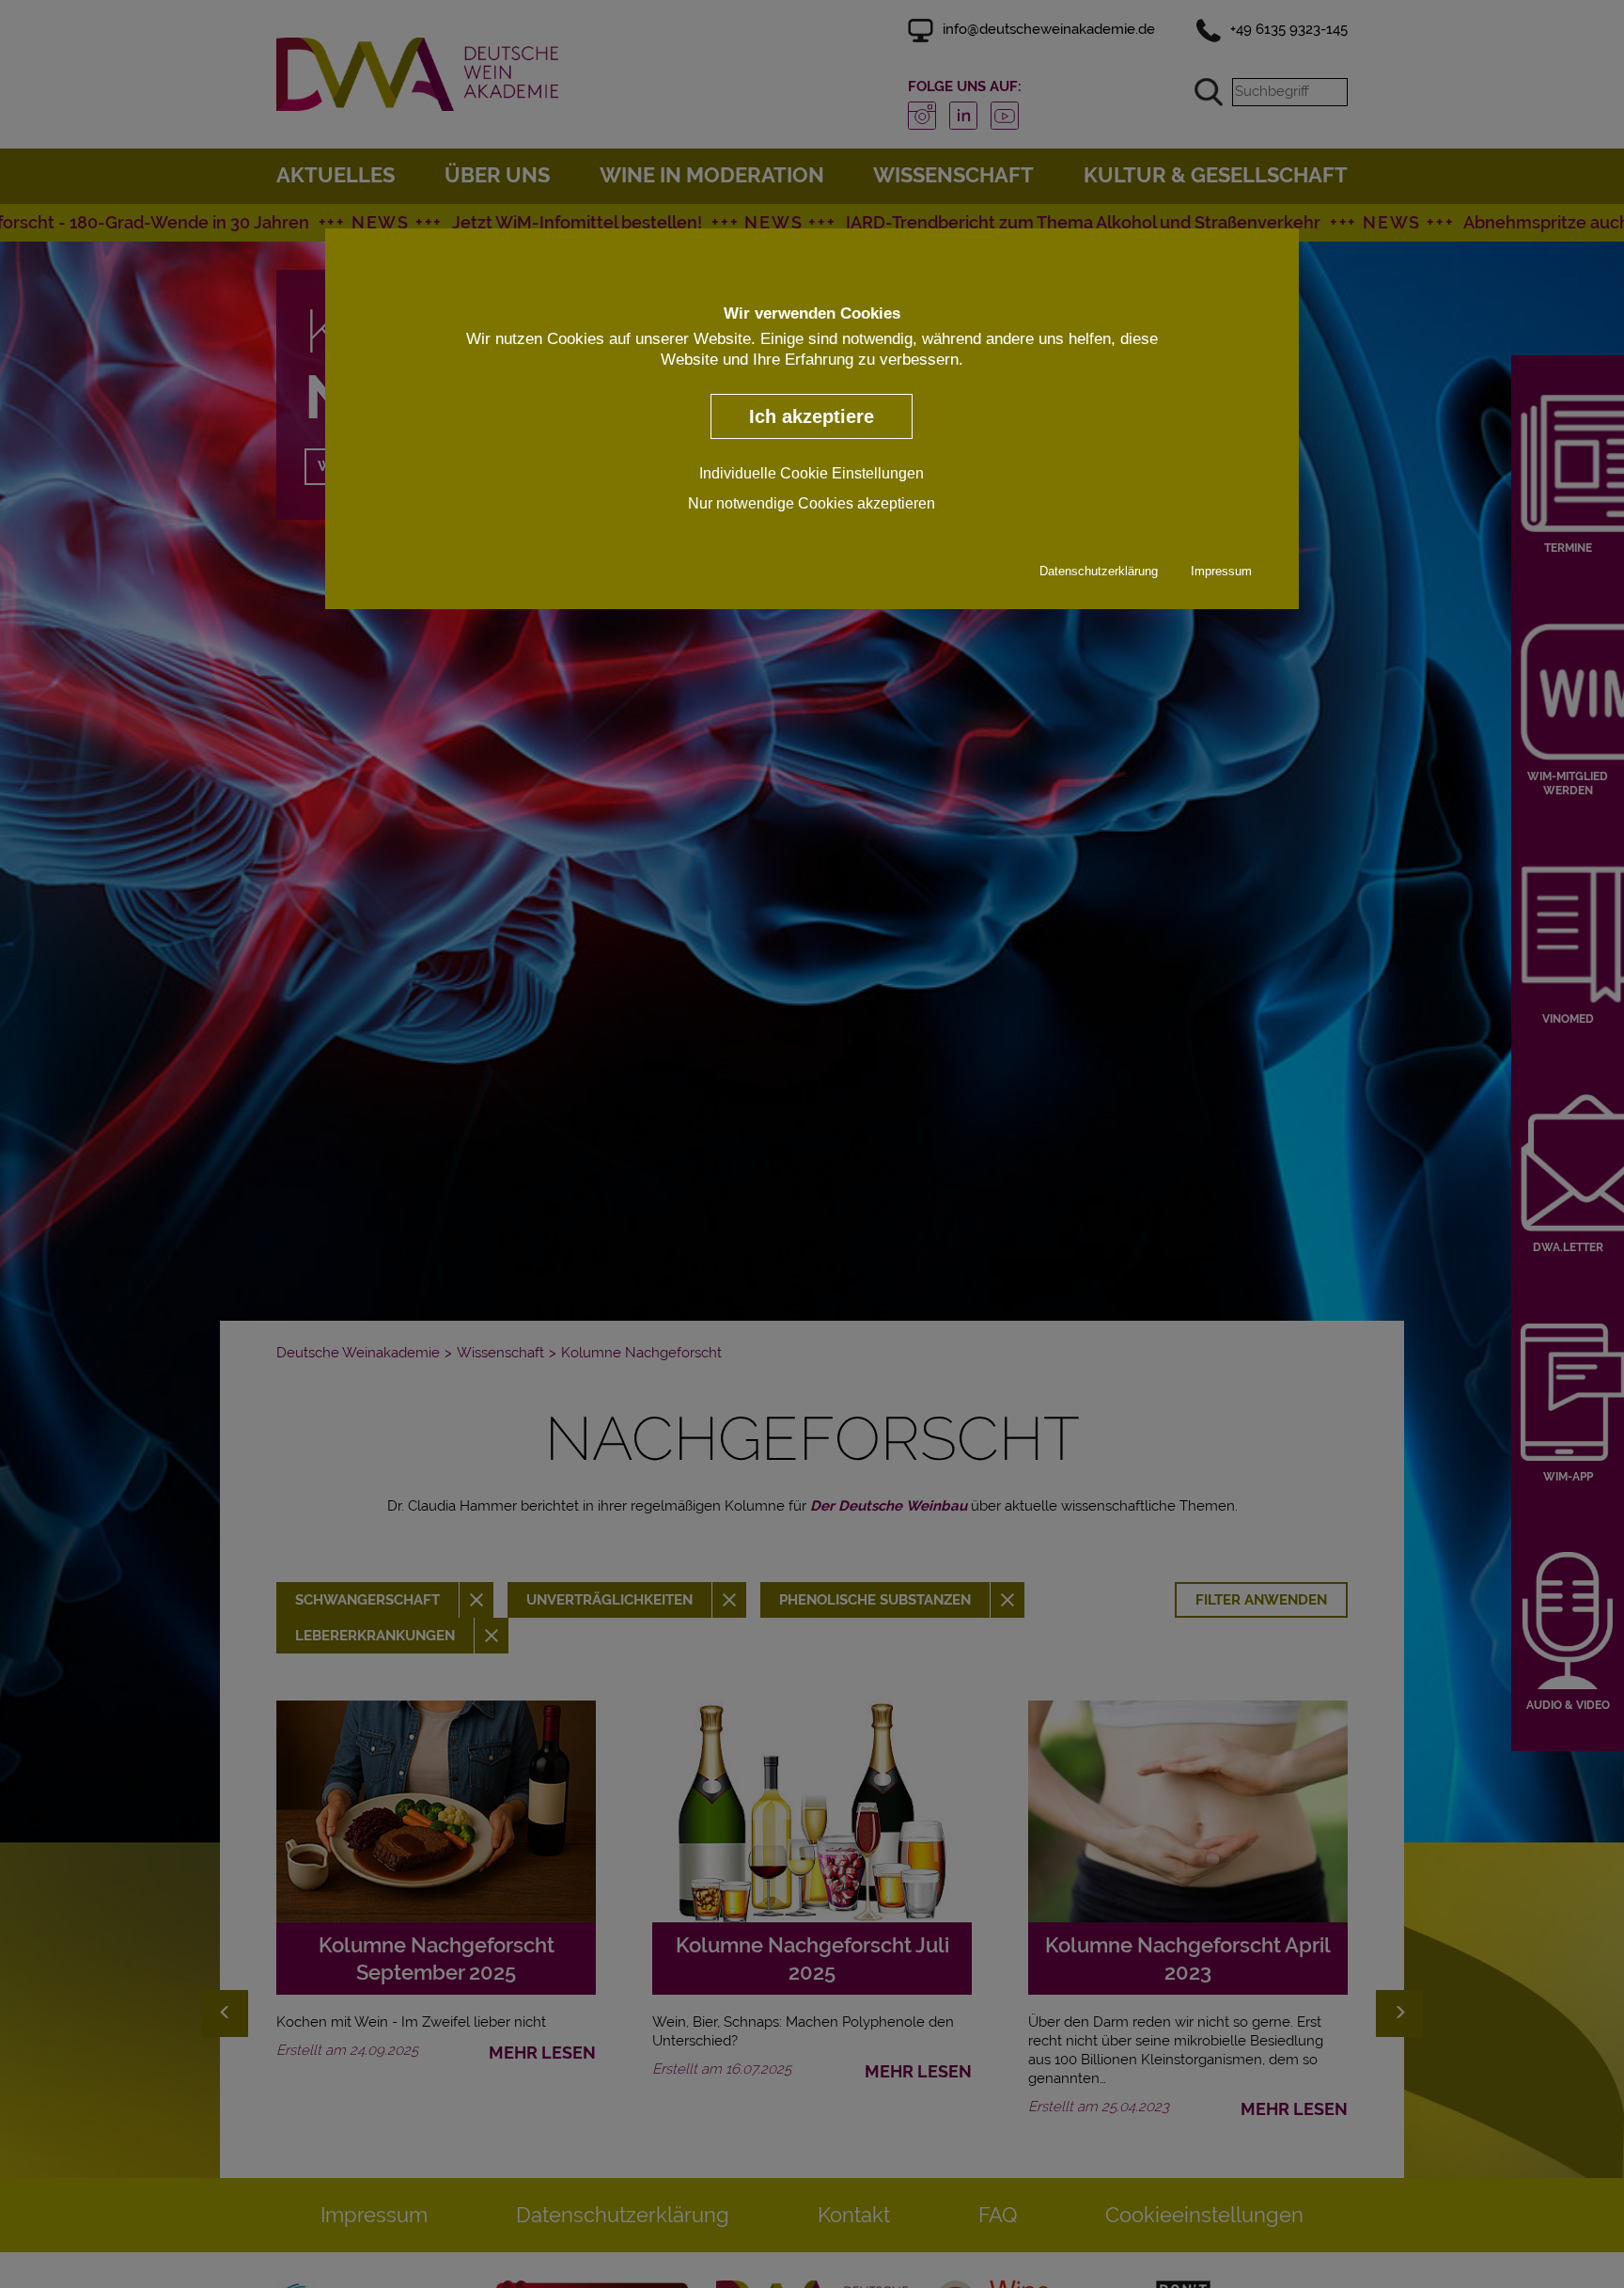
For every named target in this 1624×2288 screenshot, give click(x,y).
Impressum (1221, 572)
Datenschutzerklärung (1099, 572)
